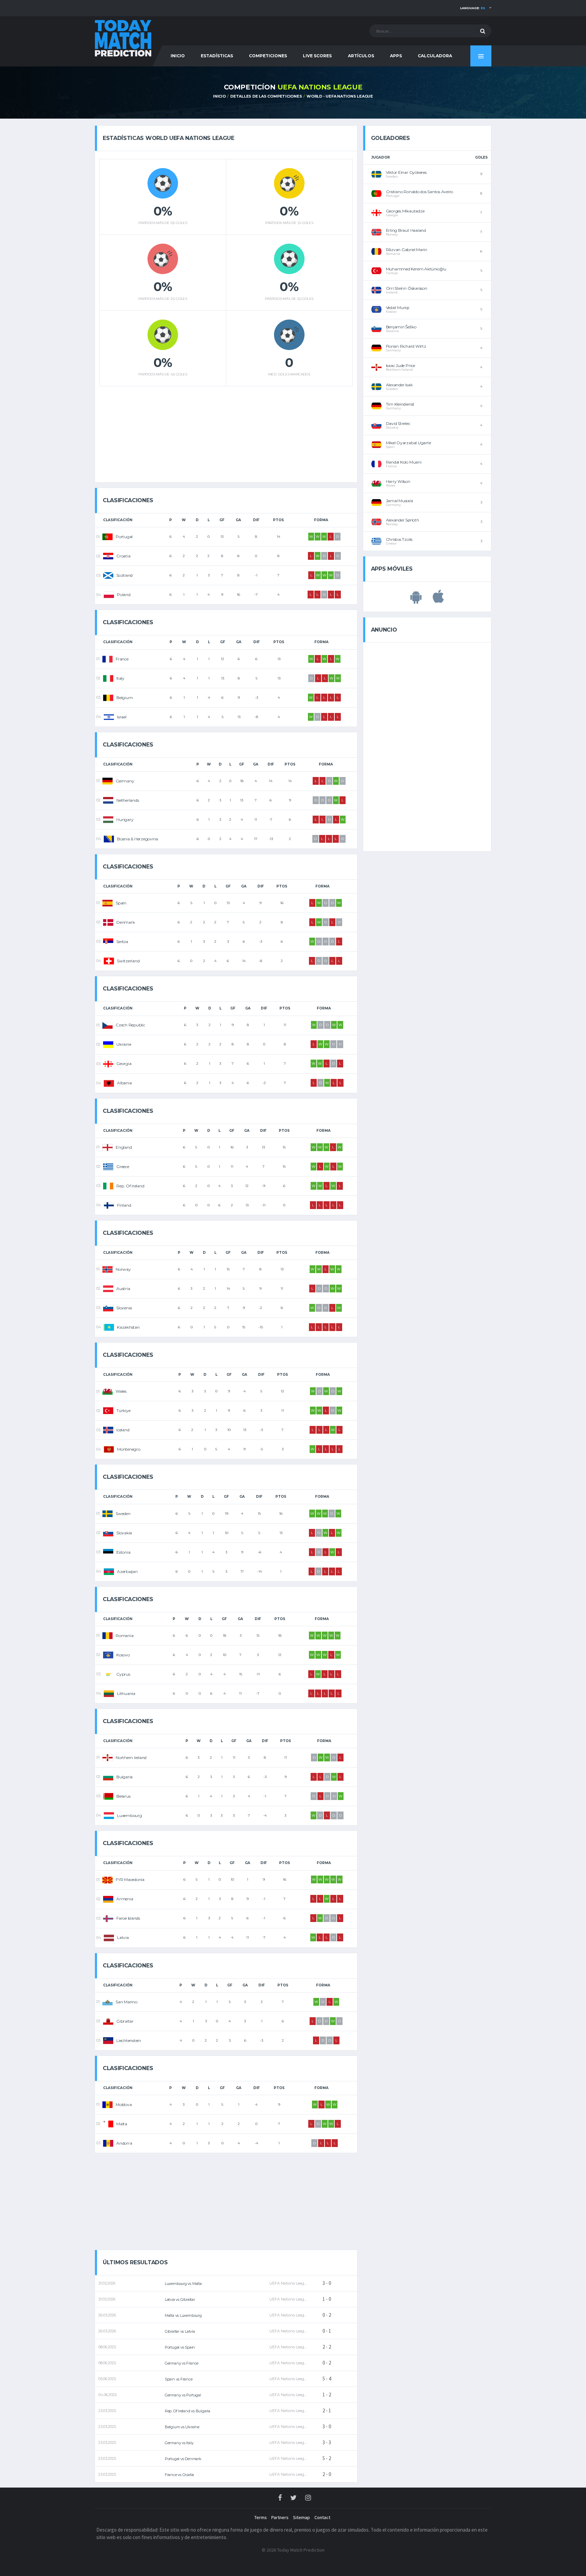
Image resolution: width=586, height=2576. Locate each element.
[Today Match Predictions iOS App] (438, 600)
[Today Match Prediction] (123, 38)
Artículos (361, 56)
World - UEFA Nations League (340, 96)
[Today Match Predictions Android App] (416, 600)
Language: (473, 8)
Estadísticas (217, 56)
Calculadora (435, 56)
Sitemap (301, 2517)
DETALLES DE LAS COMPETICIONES (266, 96)
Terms (261, 2517)
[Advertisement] (226, 432)
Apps (396, 56)
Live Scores (317, 56)
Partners (280, 2517)
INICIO (178, 56)
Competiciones (268, 56)
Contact (322, 2517)
